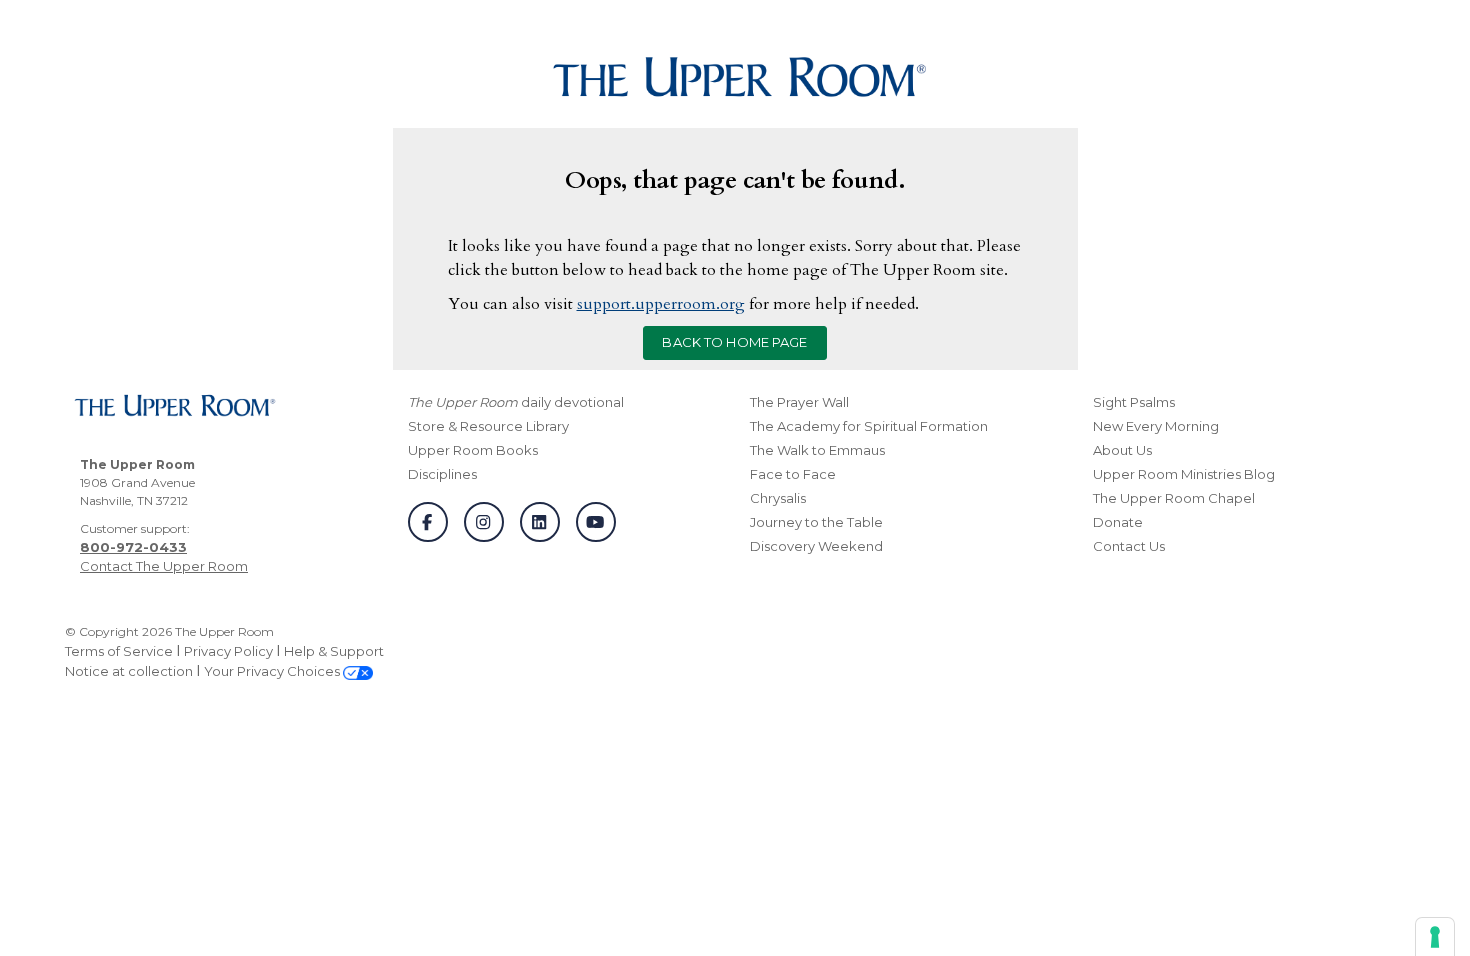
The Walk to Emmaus (817, 450)
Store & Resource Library (488, 426)
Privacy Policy (228, 651)
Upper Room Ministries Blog (1184, 474)
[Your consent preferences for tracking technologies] (1435, 937)
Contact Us (1129, 546)
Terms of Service (119, 651)
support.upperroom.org (661, 304)
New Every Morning (1156, 426)
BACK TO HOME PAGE (734, 342)
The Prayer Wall (799, 402)
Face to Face (793, 474)
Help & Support (334, 651)
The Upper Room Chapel (1174, 498)
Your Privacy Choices (273, 671)
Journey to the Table (816, 522)
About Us (1122, 450)
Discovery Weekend (816, 546)
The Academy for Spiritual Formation (869, 426)
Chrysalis (778, 498)
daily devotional (516, 402)
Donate (1118, 522)
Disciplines (442, 474)
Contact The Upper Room (164, 566)
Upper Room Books (473, 450)
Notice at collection (129, 671)
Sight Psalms (1134, 402)
